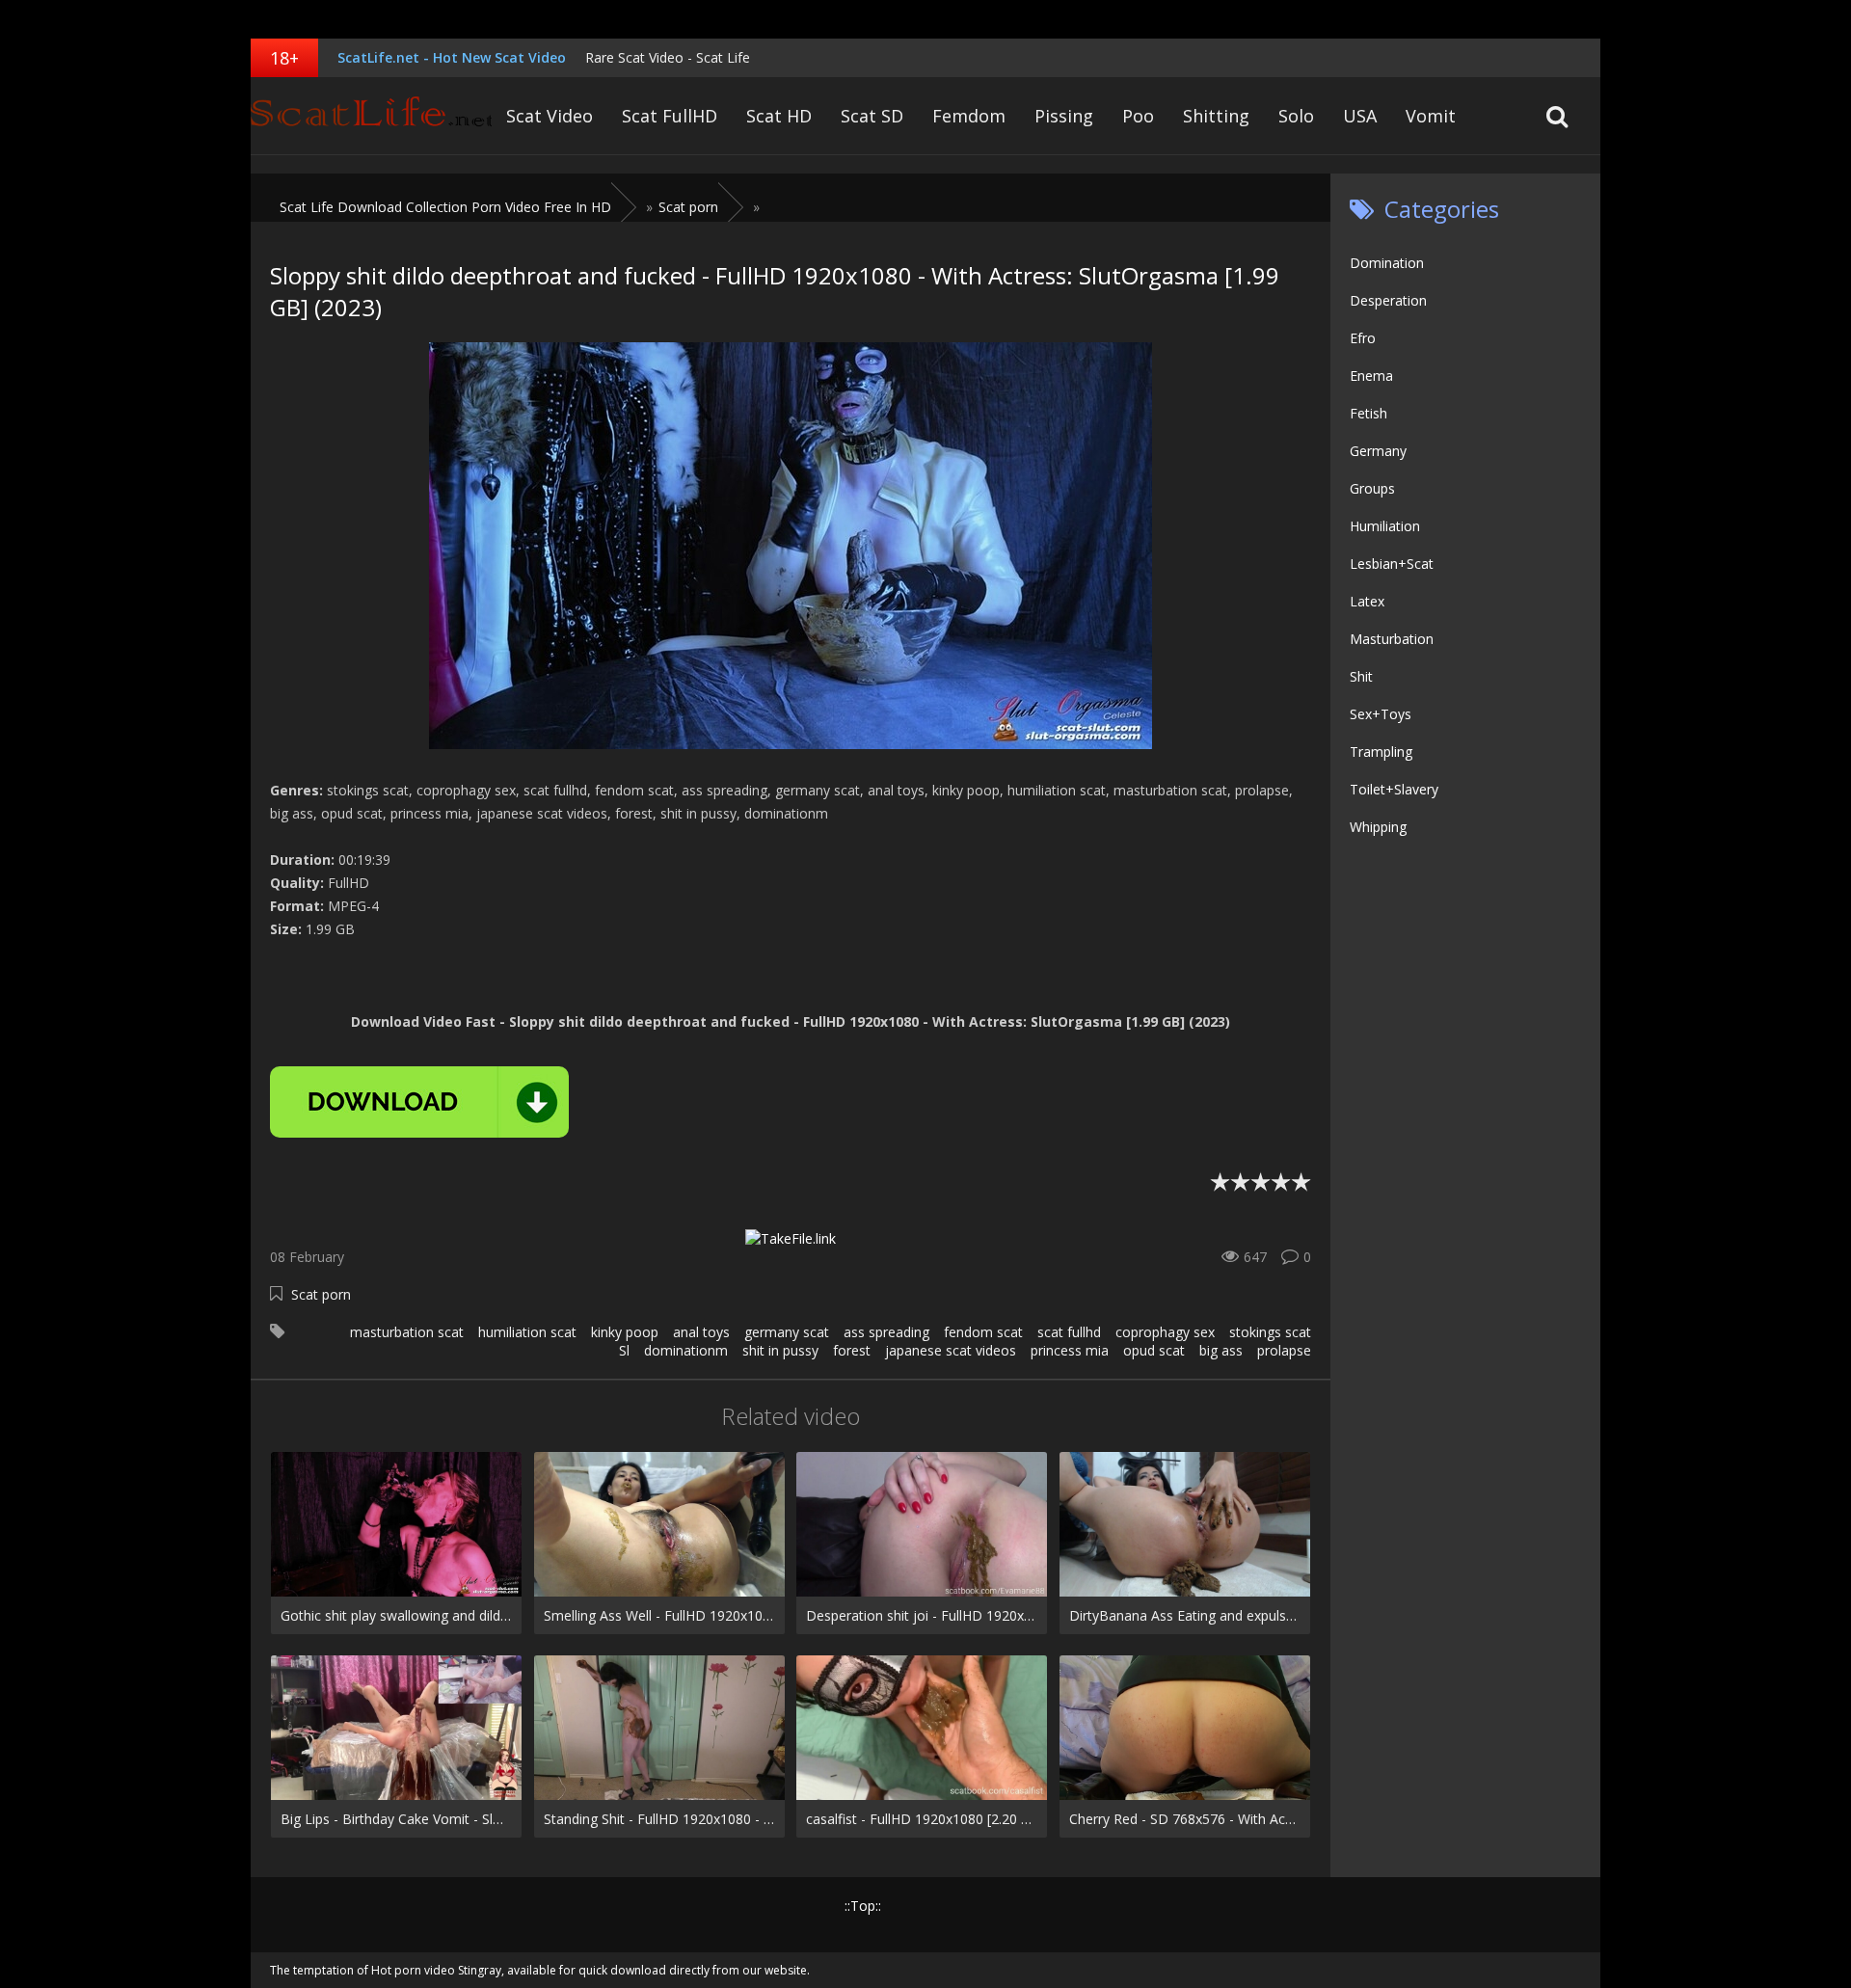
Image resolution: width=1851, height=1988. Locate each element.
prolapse (1284, 1350)
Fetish (1368, 413)
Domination (1387, 263)
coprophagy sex (1165, 1332)
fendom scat (983, 1332)
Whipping (1378, 827)
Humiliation (1385, 526)
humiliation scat (527, 1332)
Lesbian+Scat (1392, 564)
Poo (1138, 116)
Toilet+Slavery (1394, 789)
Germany (1378, 451)
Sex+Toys (1381, 714)
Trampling (1381, 752)
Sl (624, 1350)
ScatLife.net (371, 116)
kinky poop (625, 1332)
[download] (419, 1102)
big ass (1221, 1350)
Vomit (1431, 116)
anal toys (701, 1332)
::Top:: (863, 1906)
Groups (1372, 488)
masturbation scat (407, 1332)
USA (1360, 116)
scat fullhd (1069, 1332)
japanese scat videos (951, 1350)
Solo (1296, 116)
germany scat (787, 1332)
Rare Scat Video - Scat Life (668, 57)
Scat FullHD (670, 116)
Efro (1363, 338)
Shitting (1216, 116)
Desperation (1388, 300)
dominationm (686, 1350)
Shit (1361, 676)
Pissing (1064, 116)
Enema (1371, 376)
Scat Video (550, 116)
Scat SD (872, 116)
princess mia (1070, 1350)
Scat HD (779, 116)
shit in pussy (780, 1350)
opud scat (1154, 1350)
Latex (1367, 601)
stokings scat (1270, 1332)
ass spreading (886, 1332)
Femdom (969, 116)
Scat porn (321, 1294)
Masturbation (1392, 639)
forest (852, 1350)
